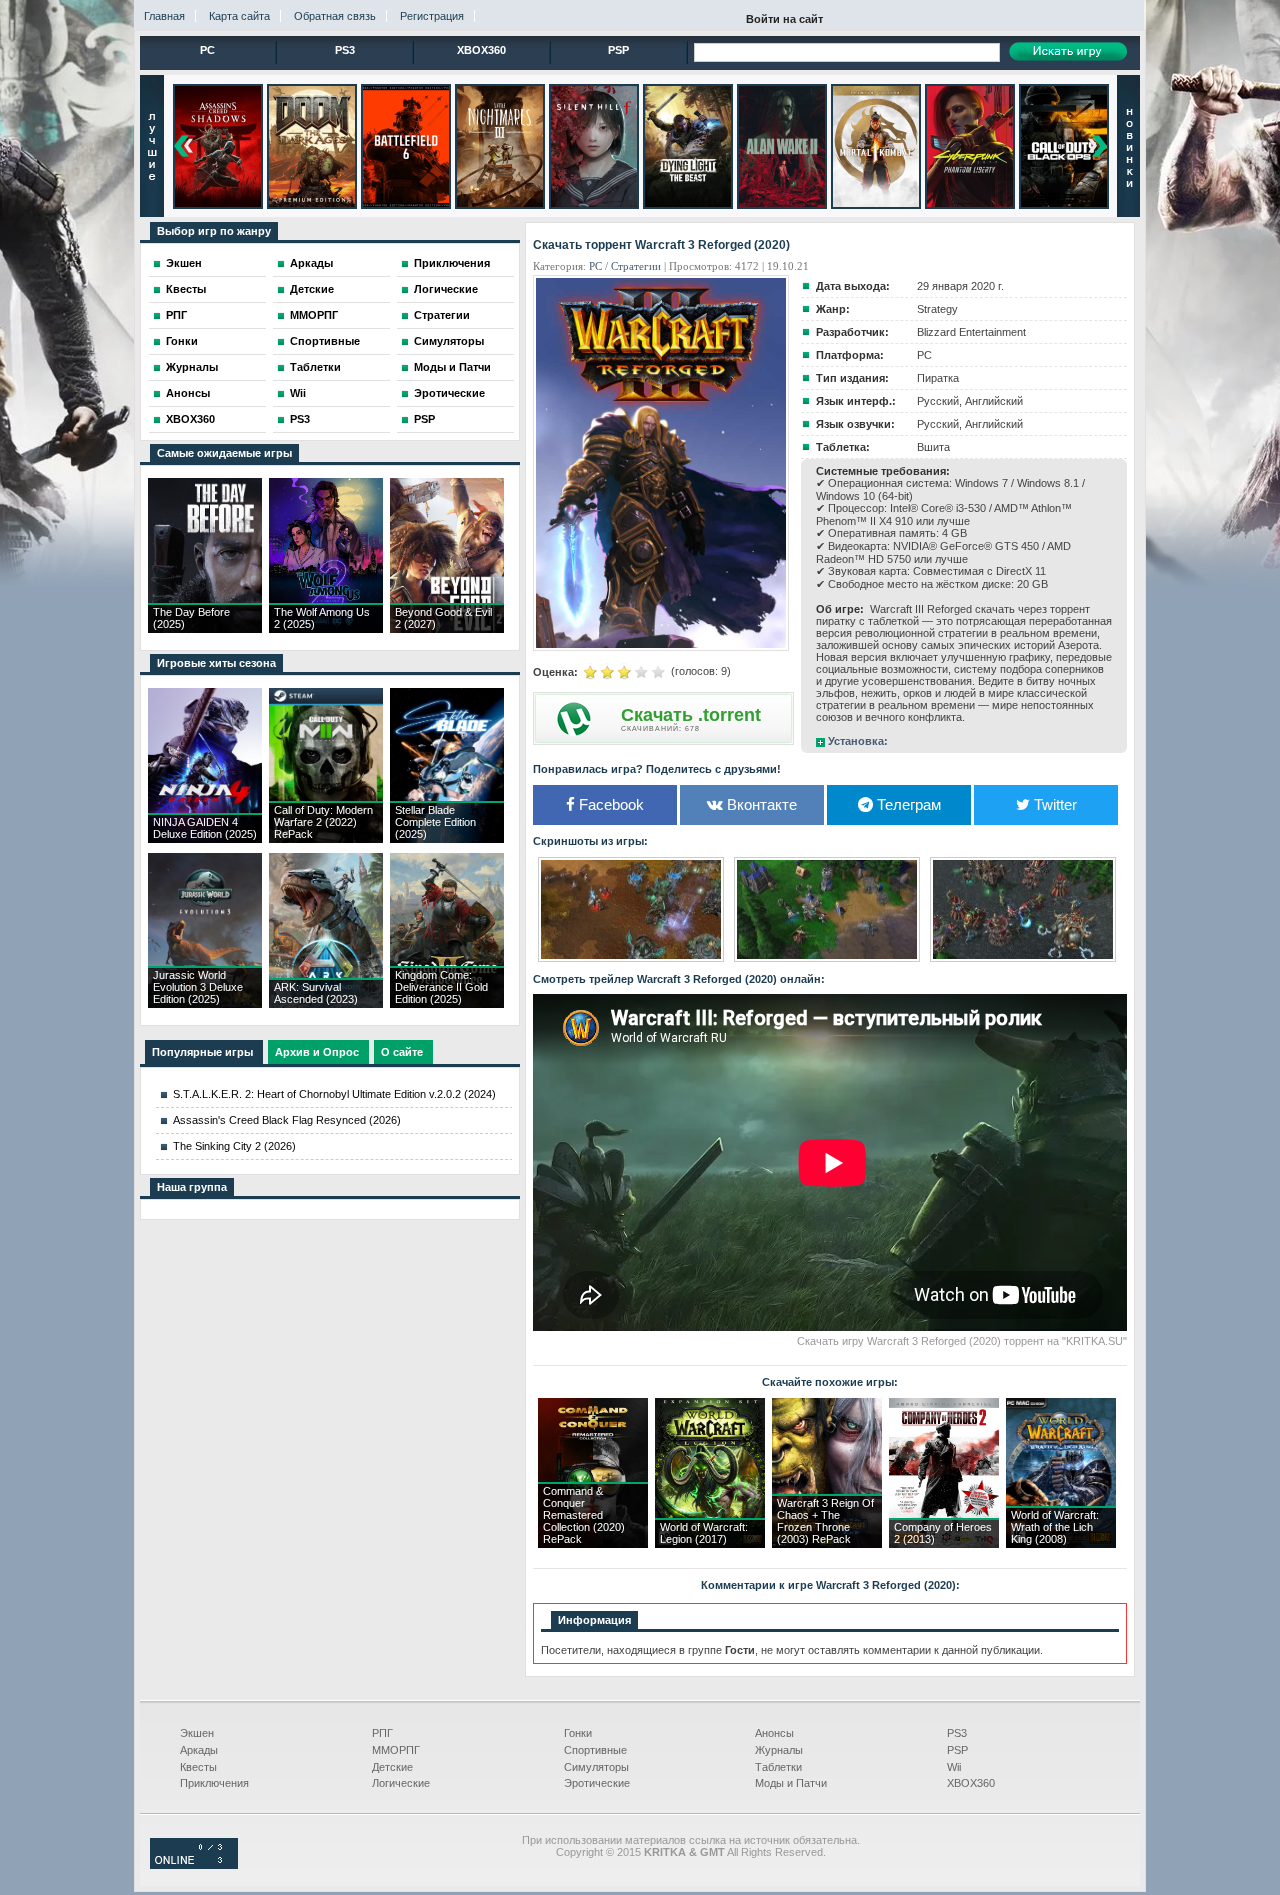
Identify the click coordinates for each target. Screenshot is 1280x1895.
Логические (446, 289)
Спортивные (325, 341)
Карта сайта (239, 16)
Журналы (192, 367)
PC (207, 50)
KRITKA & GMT (684, 1852)
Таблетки (315, 367)
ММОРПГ (314, 315)
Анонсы (188, 393)
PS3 (345, 50)
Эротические (449, 393)
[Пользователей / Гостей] (194, 1865)
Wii (298, 393)
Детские (312, 289)
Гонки (182, 341)
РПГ (176, 315)
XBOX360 (481, 50)
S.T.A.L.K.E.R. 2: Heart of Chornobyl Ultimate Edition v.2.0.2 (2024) (334, 1094)
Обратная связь (335, 16)
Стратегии (442, 315)
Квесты (186, 289)
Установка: (858, 741)
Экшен (184, 263)
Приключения (452, 263)
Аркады (311, 263)
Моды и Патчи (452, 367)
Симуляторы (449, 341)
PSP (618, 50)
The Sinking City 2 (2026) (234, 1146)
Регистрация (432, 16)
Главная (164, 16)
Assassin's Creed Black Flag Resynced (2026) (287, 1120)
